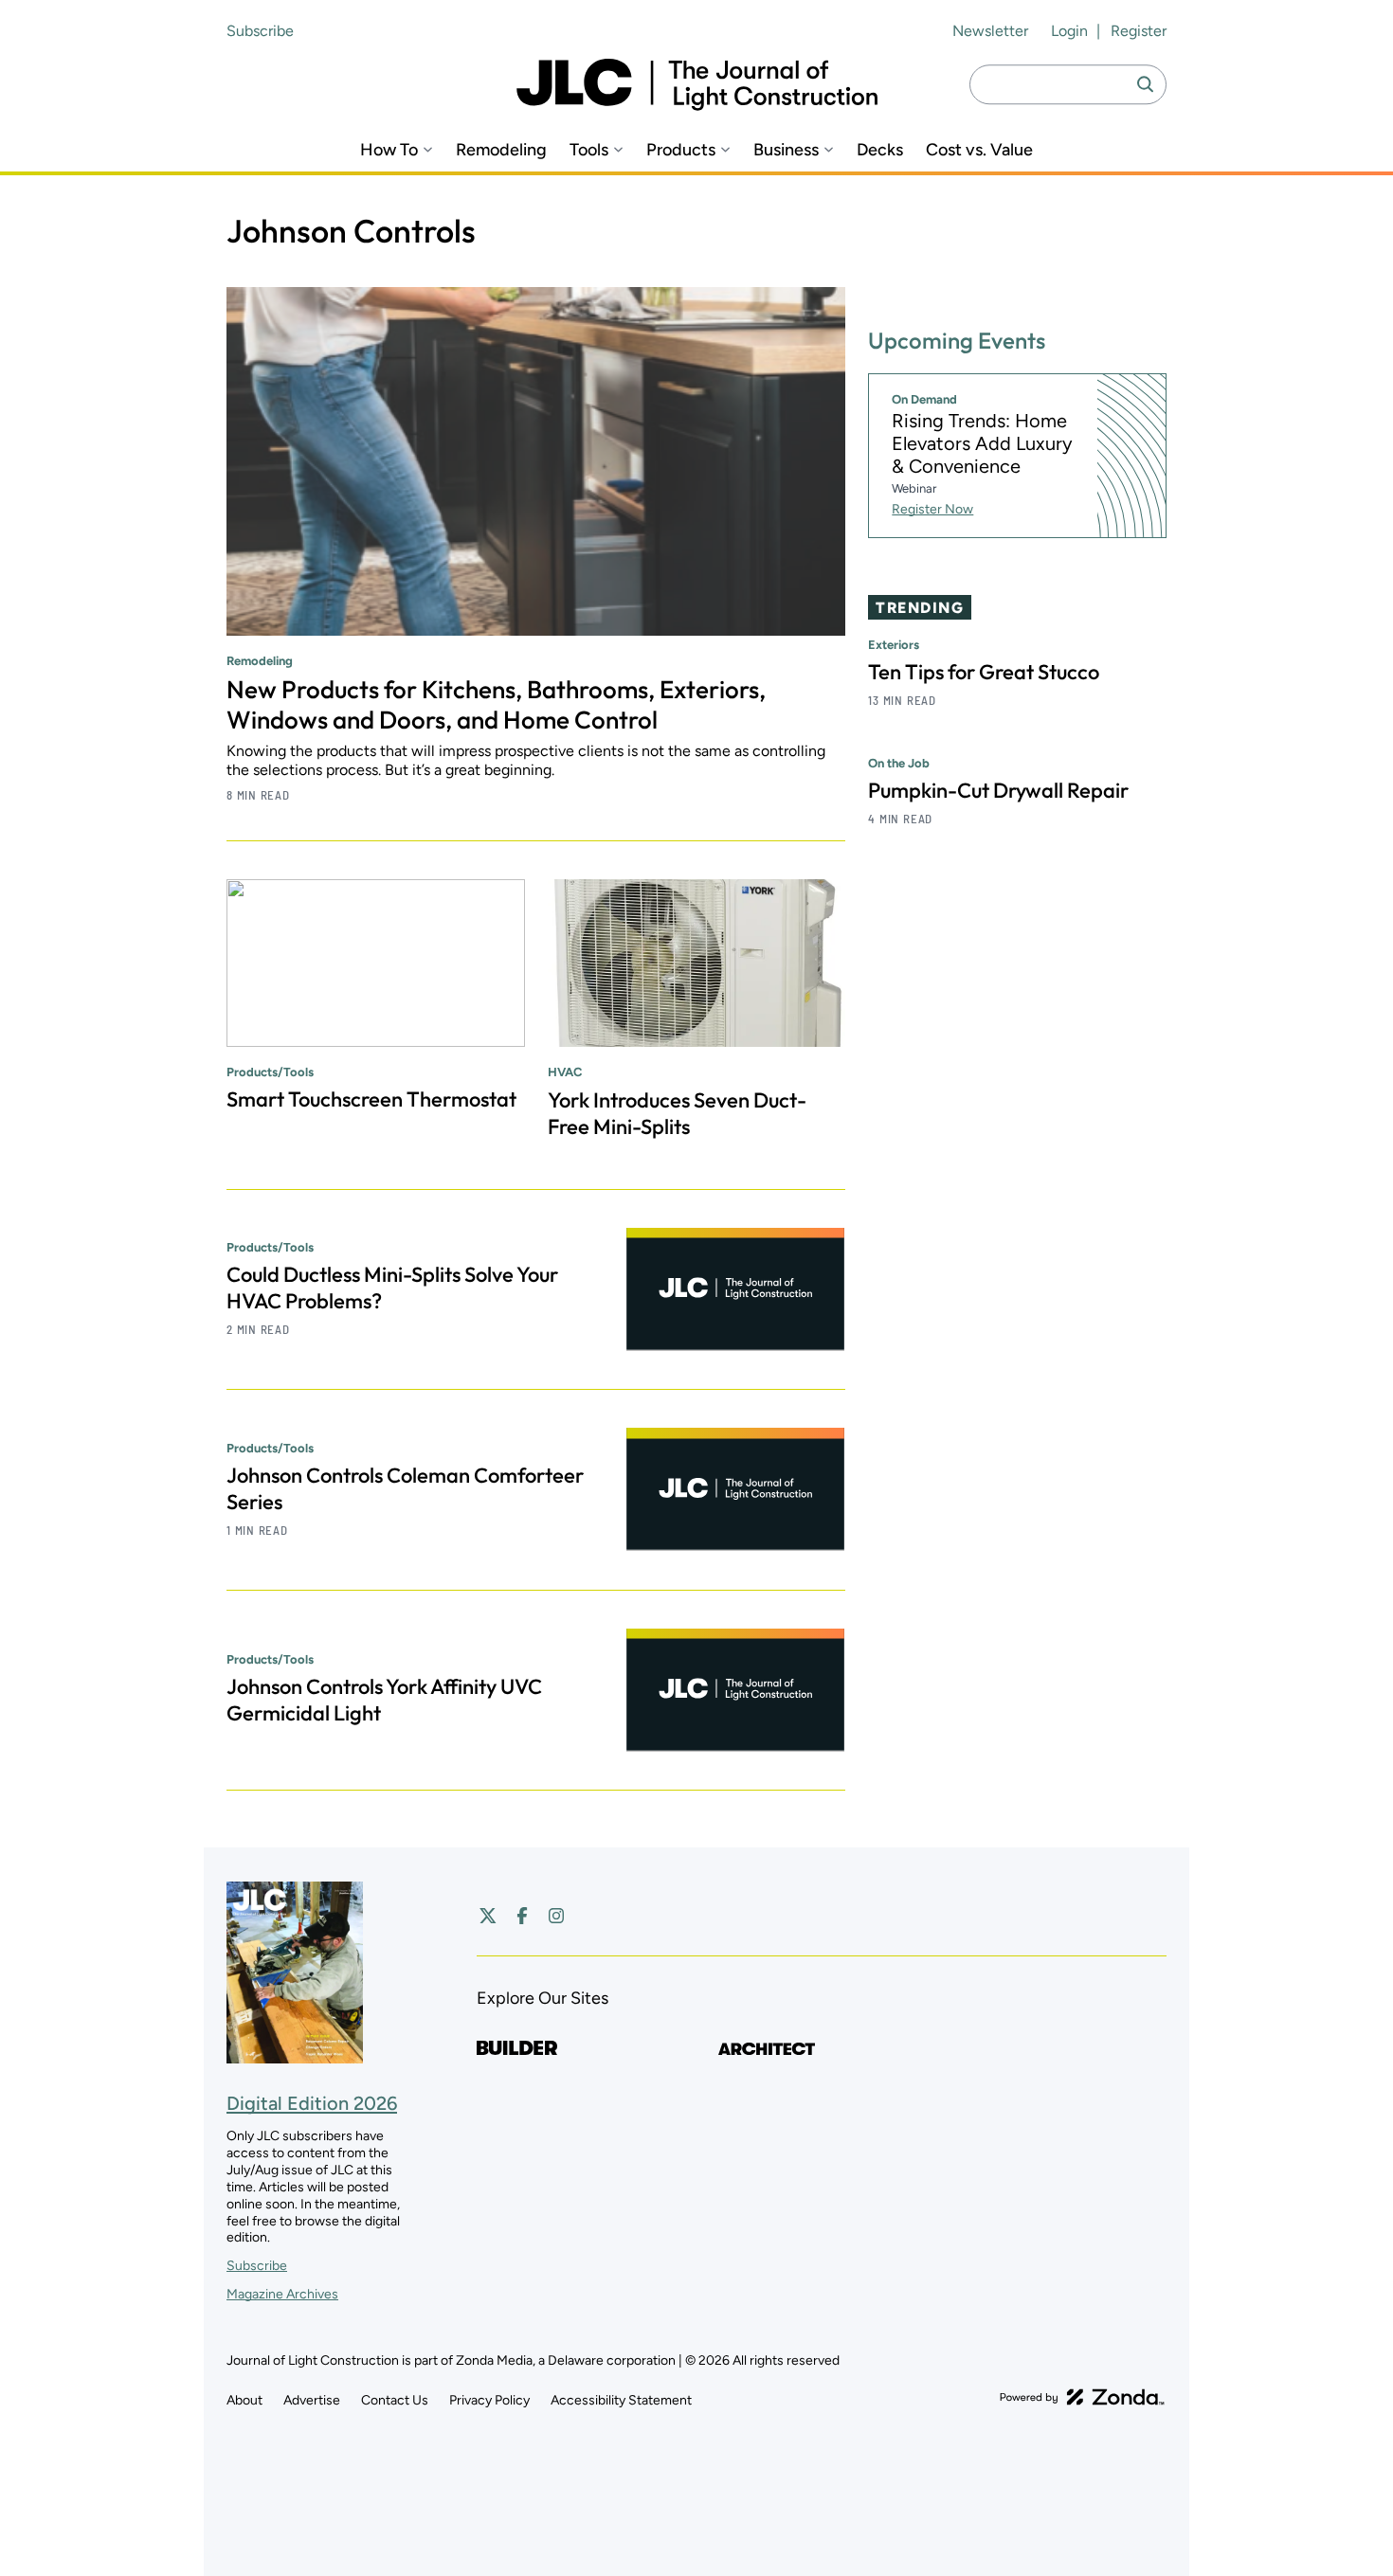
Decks (880, 150)
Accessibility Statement (621, 2400)
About (244, 2400)
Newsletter (990, 31)
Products (681, 150)
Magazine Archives (282, 2294)
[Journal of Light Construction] (697, 85)
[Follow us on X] (488, 1916)
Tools (589, 150)
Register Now (932, 509)
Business (786, 150)
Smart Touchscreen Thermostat (371, 1099)
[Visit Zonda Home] (1082, 2397)
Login (1069, 31)
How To (389, 150)
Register (1139, 31)
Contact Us (395, 2400)
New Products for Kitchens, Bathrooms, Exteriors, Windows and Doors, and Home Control (496, 704)
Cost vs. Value (979, 150)
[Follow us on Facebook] (522, 1916)
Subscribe (260, 31)
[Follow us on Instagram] (556, 1916)
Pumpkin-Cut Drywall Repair (998, 790)
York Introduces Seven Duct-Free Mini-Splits (677, 1113)
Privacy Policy (489, 2400)
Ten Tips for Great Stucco (984, 672)
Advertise (312, 2400)
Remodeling (501, 150)
